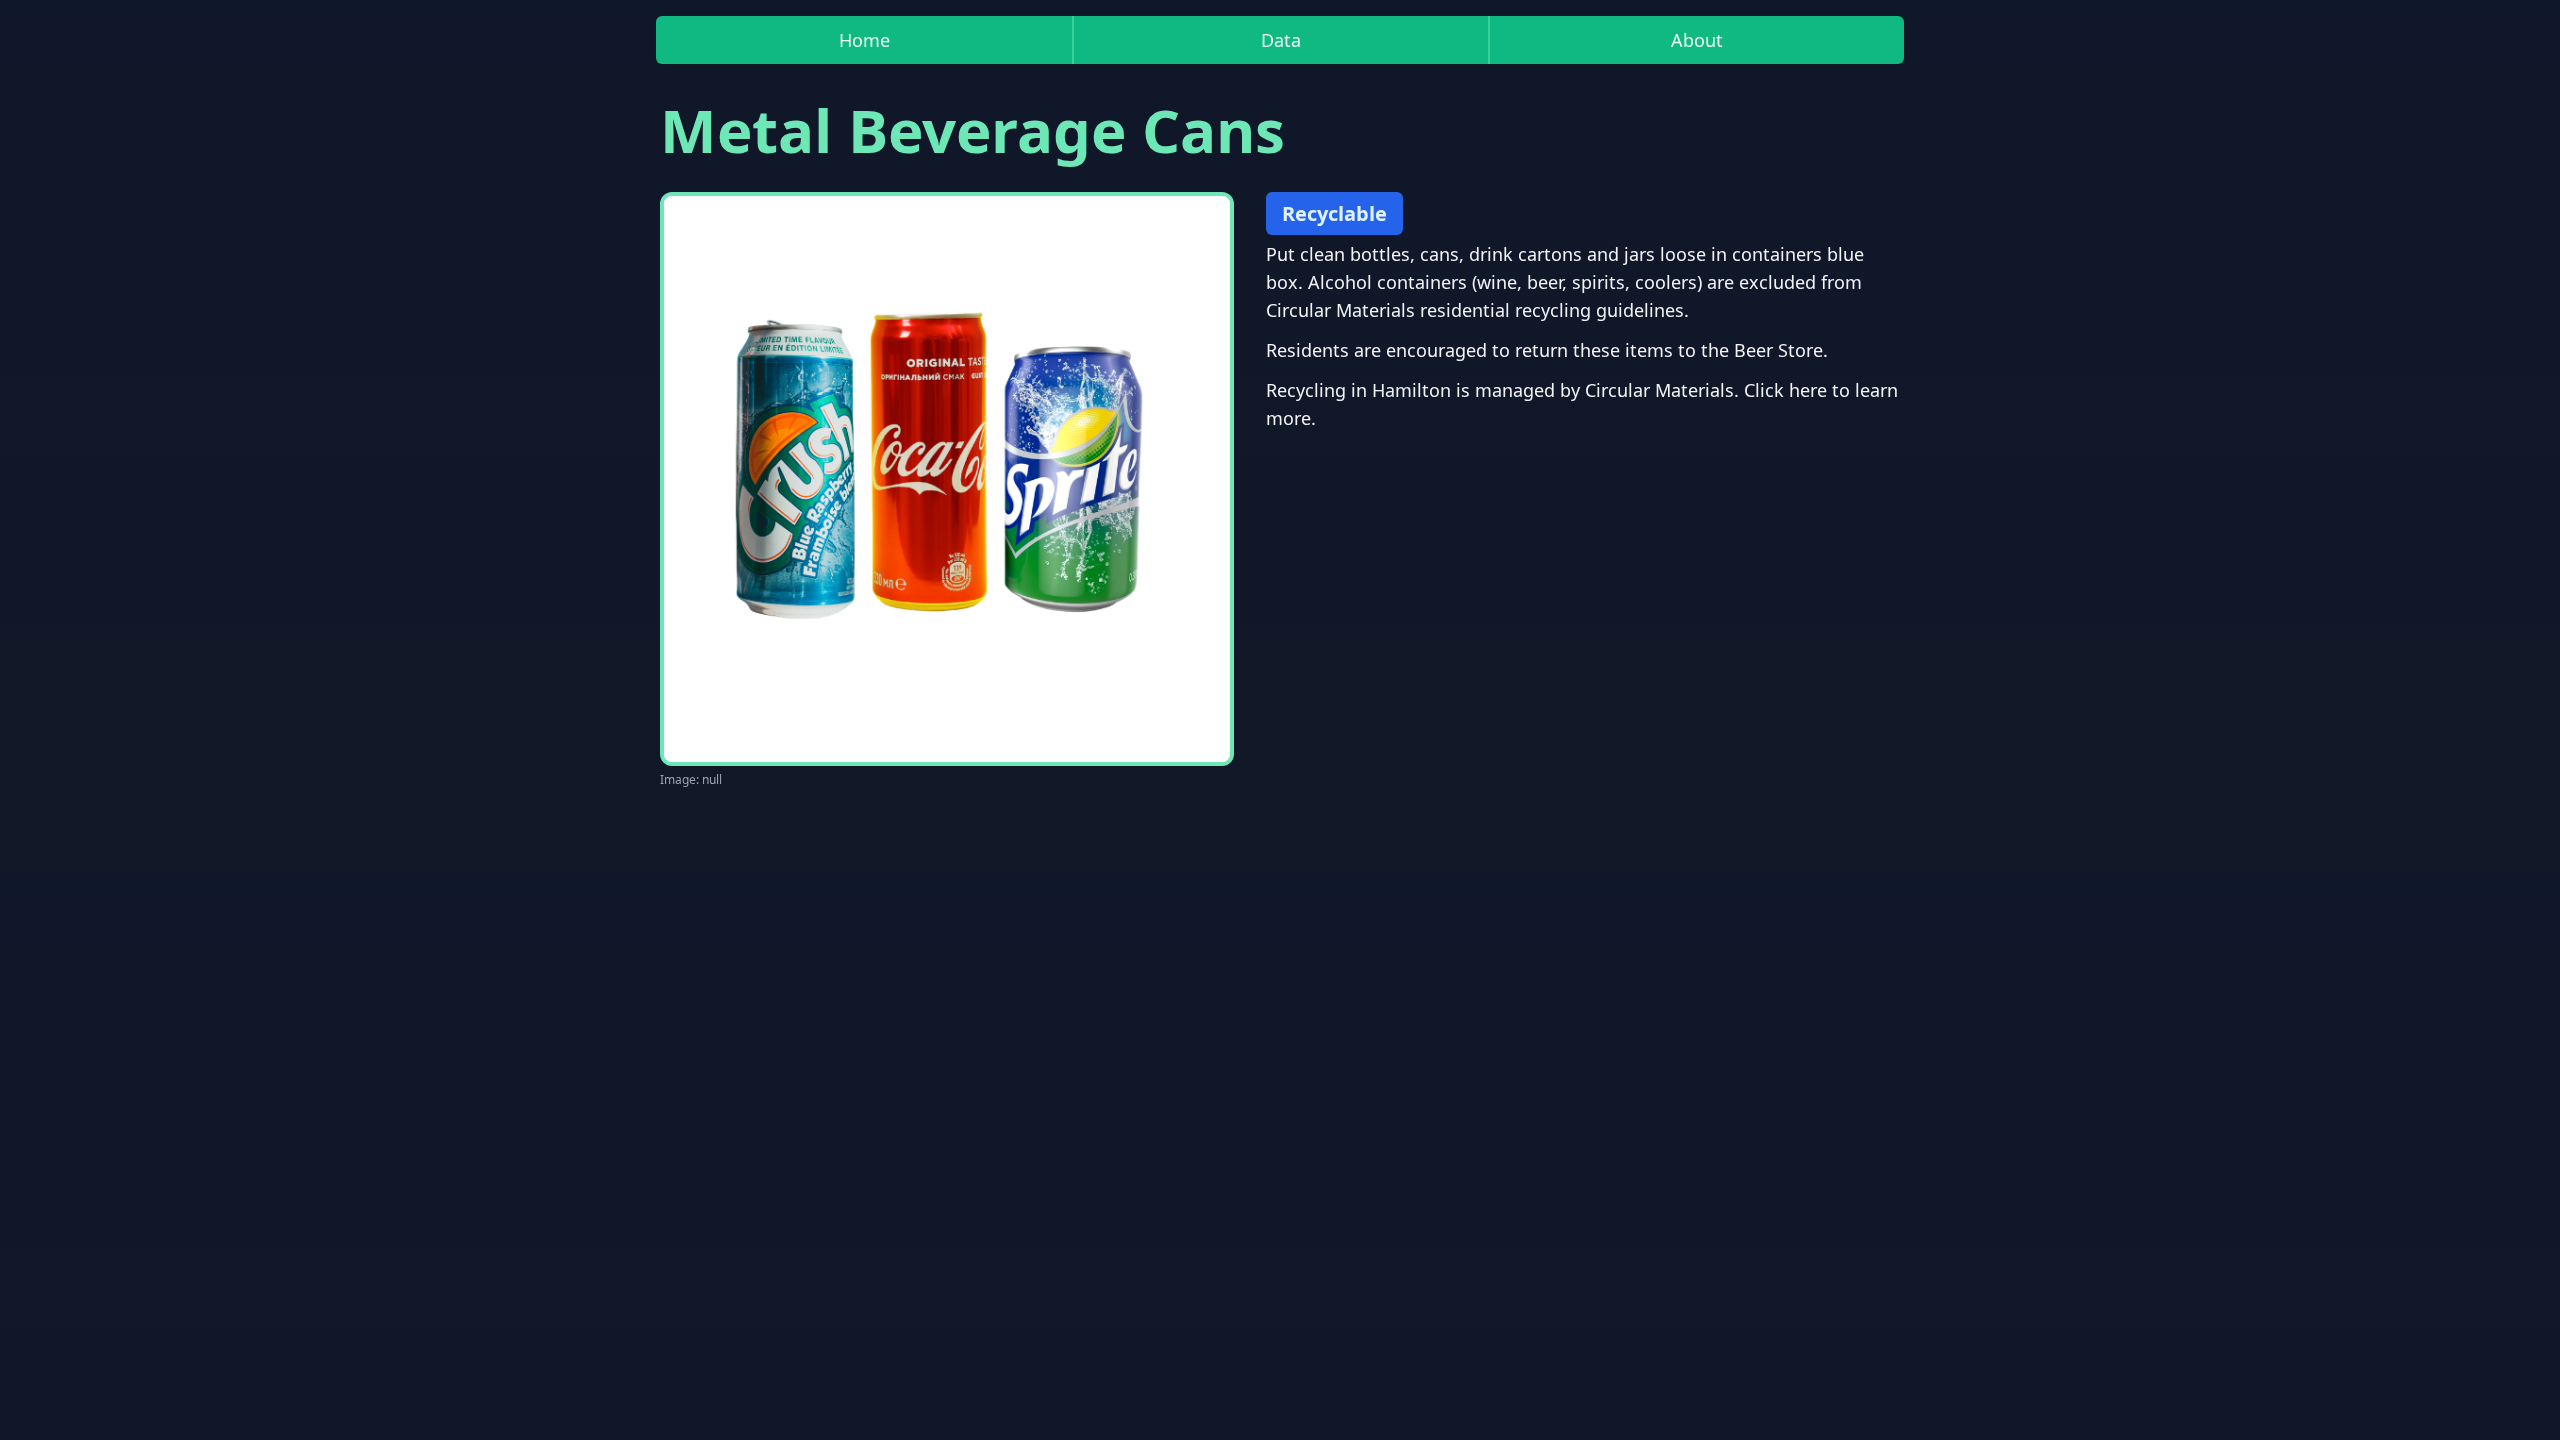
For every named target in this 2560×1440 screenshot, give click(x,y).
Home (864, 40)
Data (1281, 40)
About (1697, 40)
